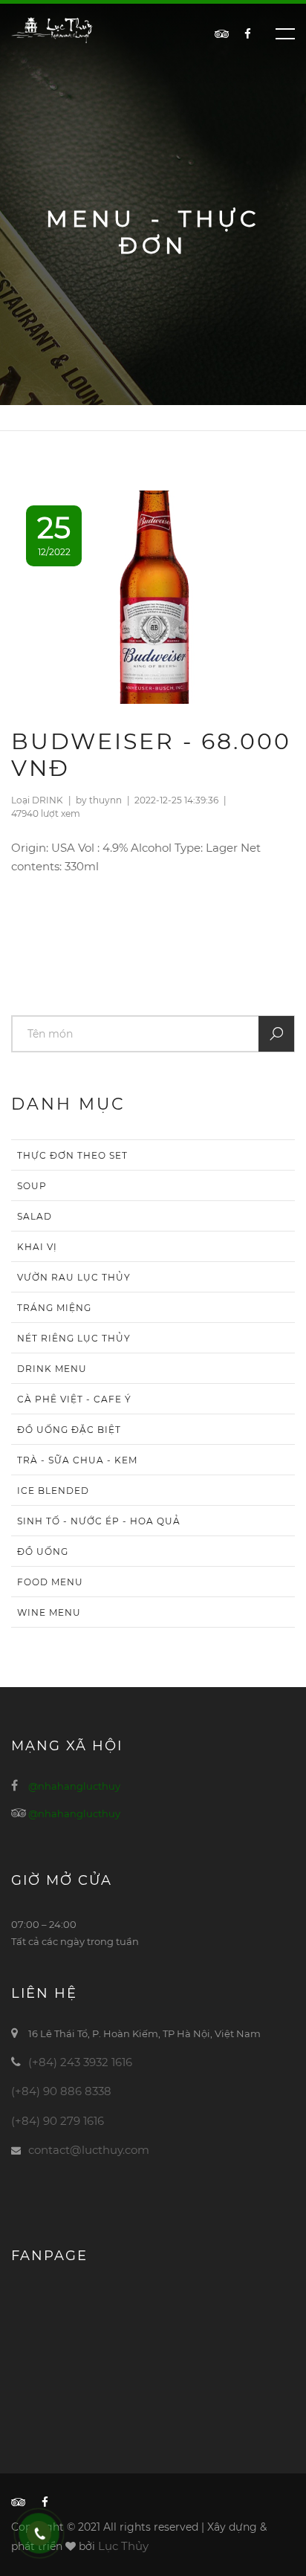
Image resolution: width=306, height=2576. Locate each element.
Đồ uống (43, 1551)
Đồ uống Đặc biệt (69, 1430)
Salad (35, 1216)
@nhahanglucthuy (74, 1786)
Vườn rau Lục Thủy (74, 1277)
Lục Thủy (123, 2546)
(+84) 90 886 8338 (61, 2091)
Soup (32, 1186)
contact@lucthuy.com (89, 2150)
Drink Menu (52, 1369)
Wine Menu (49, 1612)
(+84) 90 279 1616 (58, 2121)
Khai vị (37, 1247)
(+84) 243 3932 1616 (80, 2062)
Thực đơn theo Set (72, 1155)
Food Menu (50, 1582)
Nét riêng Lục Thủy (74, 1338)
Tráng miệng (54, 1308)
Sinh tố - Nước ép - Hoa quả (99, 1521)
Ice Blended (53, 1491)
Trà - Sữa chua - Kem (77, 1460)
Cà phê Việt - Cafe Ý (74, 1399)
